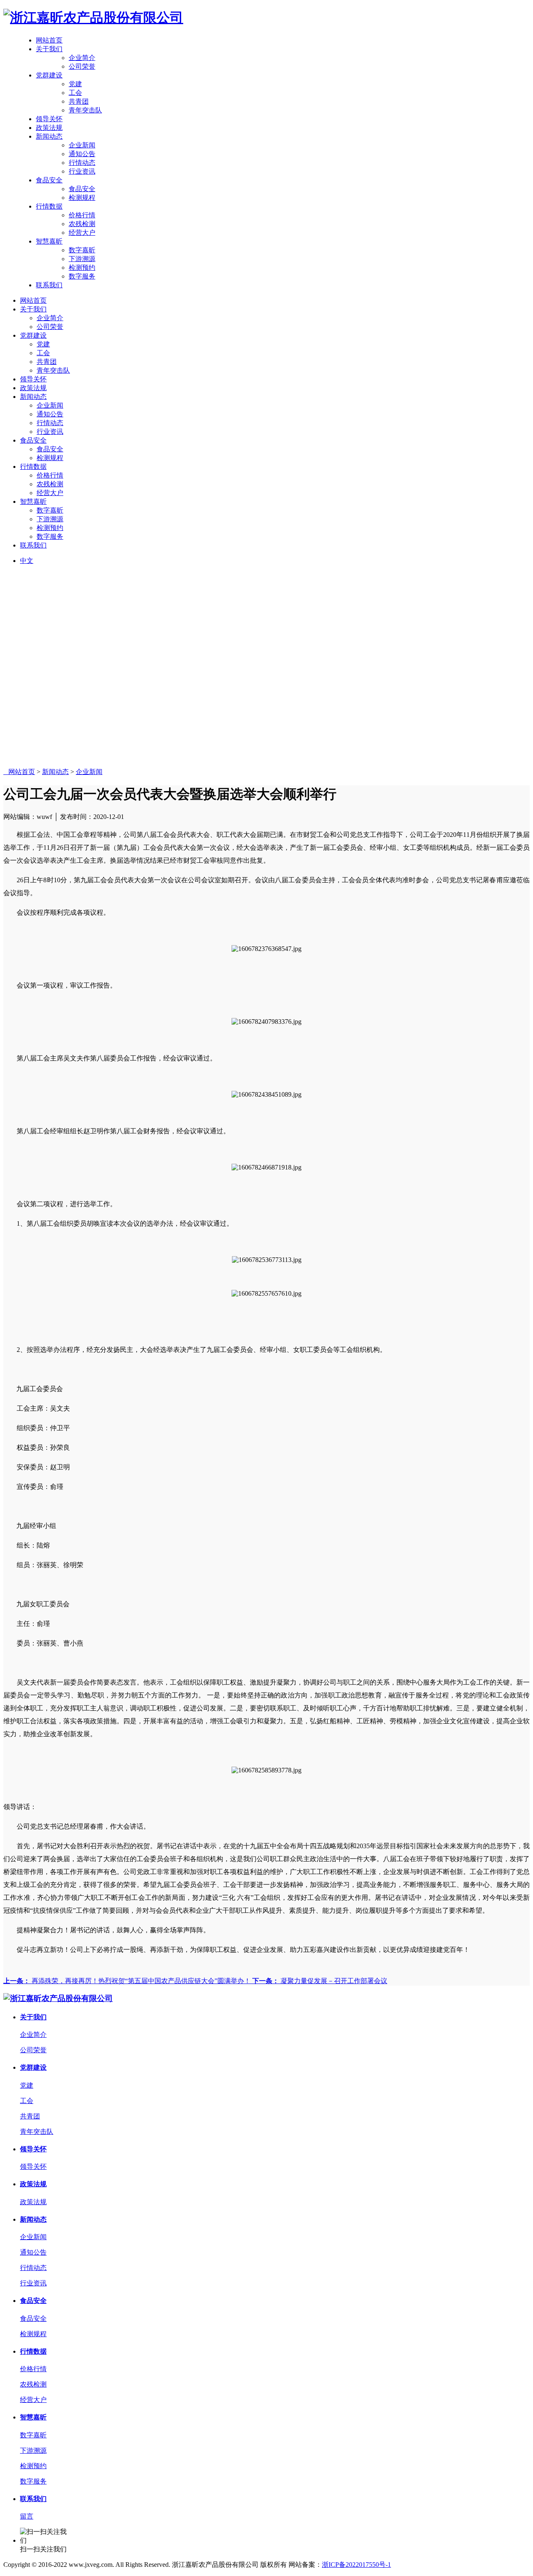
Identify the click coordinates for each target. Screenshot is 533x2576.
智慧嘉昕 (49, 241)
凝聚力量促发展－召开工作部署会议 (320, 1981)
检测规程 (82, 198)
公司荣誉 (82, 66)
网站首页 (49, 40)
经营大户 (82, 233)
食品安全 (49, 180)
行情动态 (82, 163)
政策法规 (49, 128)
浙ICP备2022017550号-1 (356, 2565)
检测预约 (82, 268)
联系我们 (49, 285)
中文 (27, 561)
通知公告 (82, 154)
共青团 (79, 101)
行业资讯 (82, 171)
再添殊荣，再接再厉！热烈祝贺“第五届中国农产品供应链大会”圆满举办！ (128, 1981)
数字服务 (82, 276)
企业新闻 (82, 145)
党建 (75, 84)
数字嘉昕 (82, 250)
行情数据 (49, 206)
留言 (27, 2516)
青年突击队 (85, 110)
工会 (75, 93)
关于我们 (49, 49)
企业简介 (82, 58)
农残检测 (82, 224)
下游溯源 (82, 259)
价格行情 (82, 215)
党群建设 (49, 75)
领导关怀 (49, 119)
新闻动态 (49, 136)
